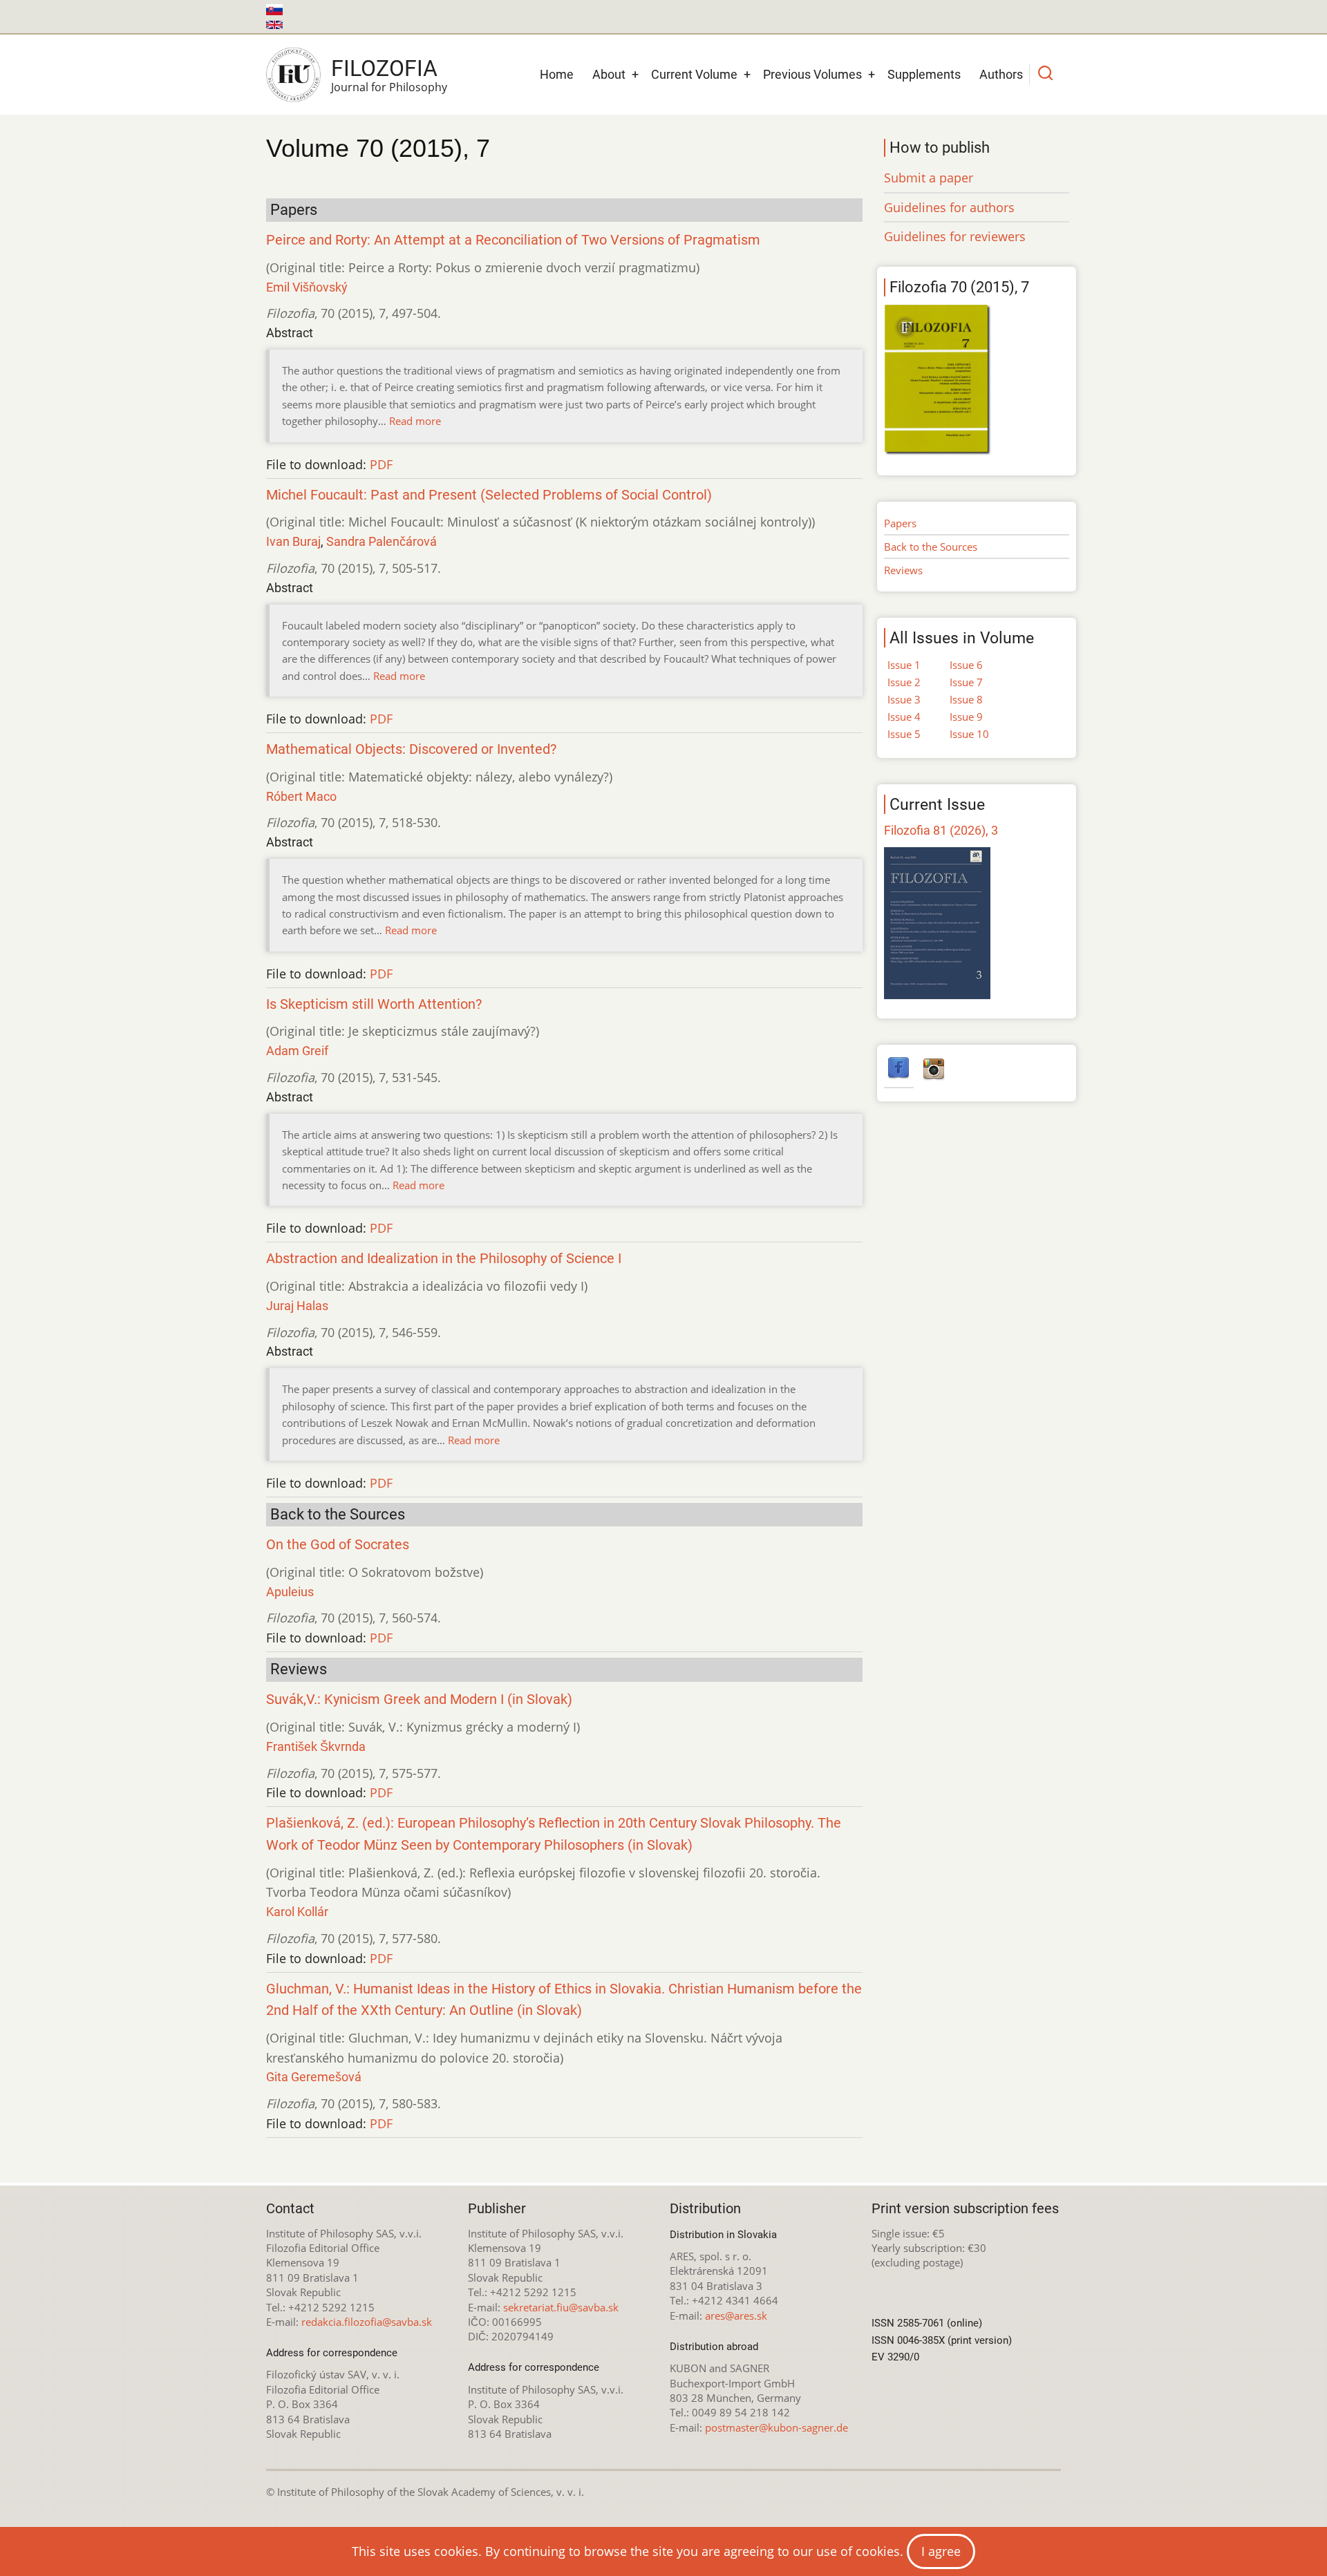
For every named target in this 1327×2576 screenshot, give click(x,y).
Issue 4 (904, 717)
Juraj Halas (297, 1306)
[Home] (293, 75)
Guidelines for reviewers (955, 236)
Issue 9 (966, 717)
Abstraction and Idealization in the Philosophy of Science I (444, 1259)
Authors (1001, 74)
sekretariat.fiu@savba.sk (561, 2307)
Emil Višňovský (307, 287)
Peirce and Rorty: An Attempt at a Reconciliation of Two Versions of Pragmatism (513, 240)
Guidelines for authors (949, 207)
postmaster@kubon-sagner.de (777, 2427)
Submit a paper (929, 178)
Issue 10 (969, 734)
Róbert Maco (301, 796)
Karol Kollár (297, 1912)
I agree (941, 2551)
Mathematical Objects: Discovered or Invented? (411, 749)
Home (557, 74)
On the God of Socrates (338, 1545)
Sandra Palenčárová (382, 541)
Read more (415, 421)
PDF (381, 464)
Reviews (903, 570)
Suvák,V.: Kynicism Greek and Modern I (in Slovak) (419, 1699)
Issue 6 (966, 665)
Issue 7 (966, 682)
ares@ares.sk (736, 2315)
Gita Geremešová (314, 2077)
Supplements (924, 74)
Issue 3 (904, 699)
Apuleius (290, 1592)
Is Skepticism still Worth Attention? (374, 1004)
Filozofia (384, 68)
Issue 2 (904, 682)
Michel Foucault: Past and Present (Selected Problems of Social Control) (489, 495)
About (609, 74)
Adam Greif (297, 1051)
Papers (900, 523)
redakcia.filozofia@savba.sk (367, 2322)
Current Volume (694, 74)
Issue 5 (904, 734)
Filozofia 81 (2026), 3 (941, 830)
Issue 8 (966, 699)
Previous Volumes (812, 74)
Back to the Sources (931, 547)
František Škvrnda (316, 1746)
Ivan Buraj (293, 541)
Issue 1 (904, 665)
